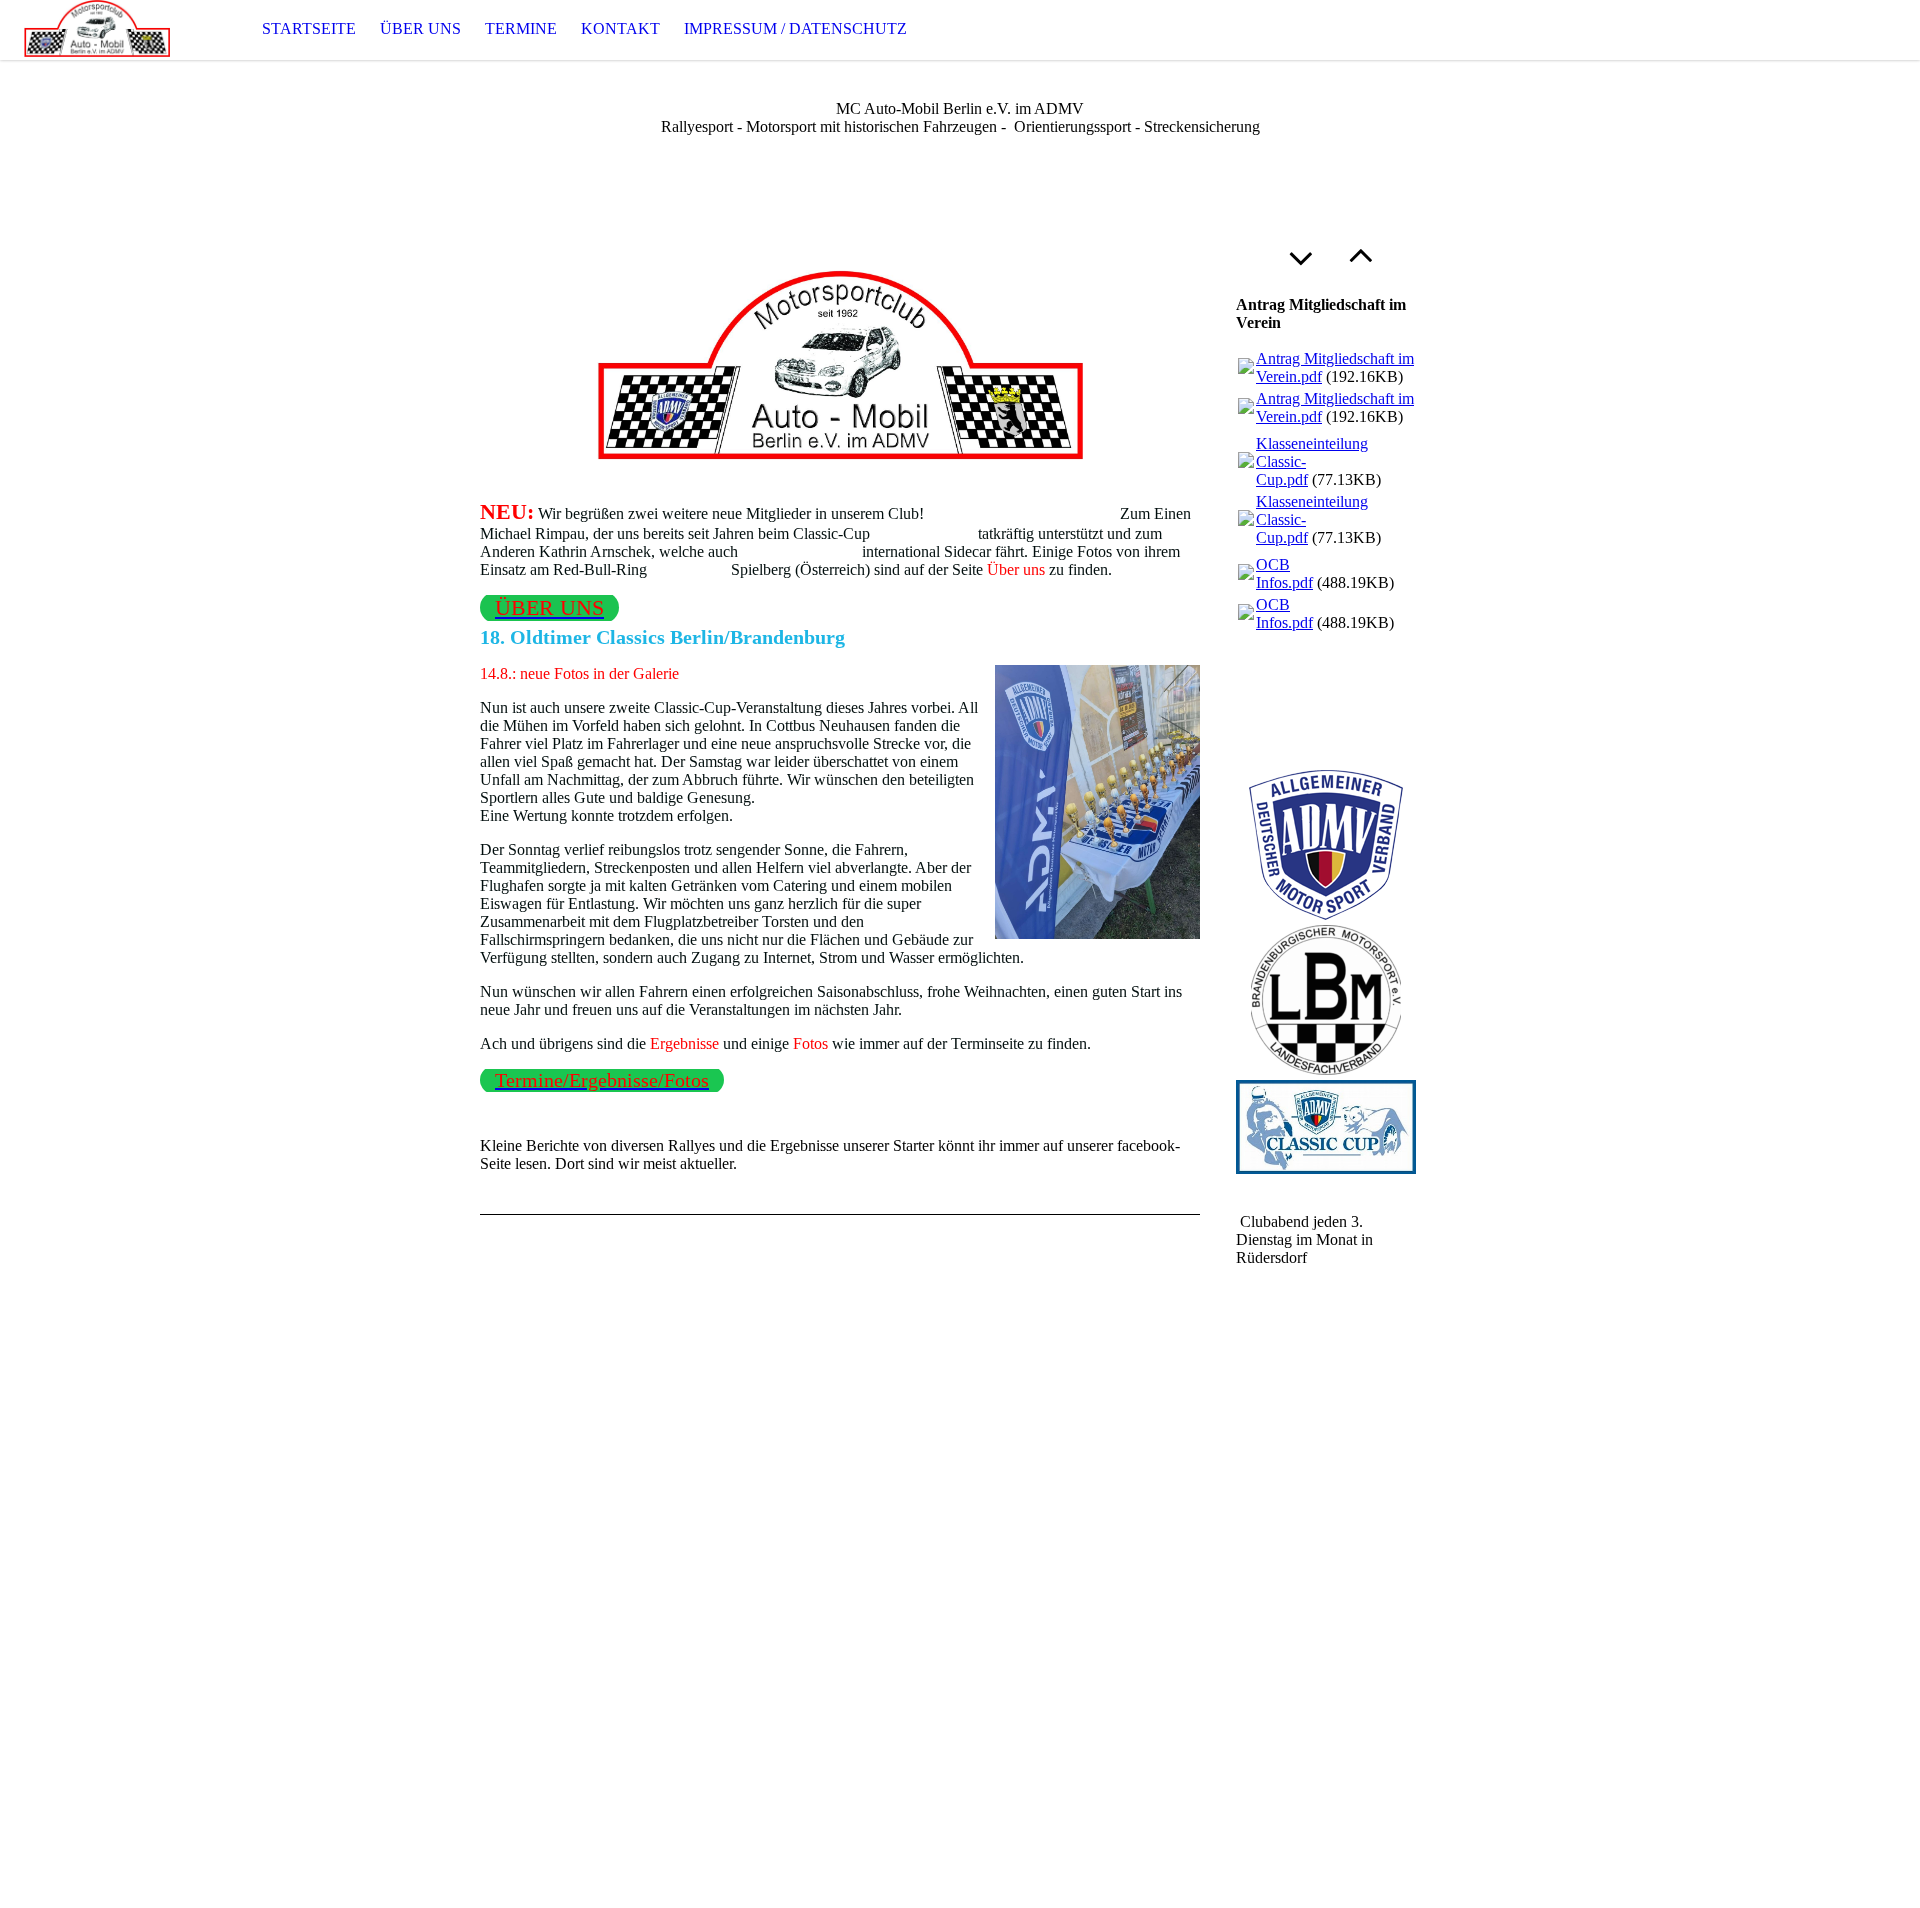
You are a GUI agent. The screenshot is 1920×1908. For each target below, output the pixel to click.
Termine (521, 28)
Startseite (309, 28)
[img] (100, 29)
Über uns (420, 28)
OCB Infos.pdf (1284, 573)
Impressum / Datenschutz (795, 28)
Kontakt (620, 28)
